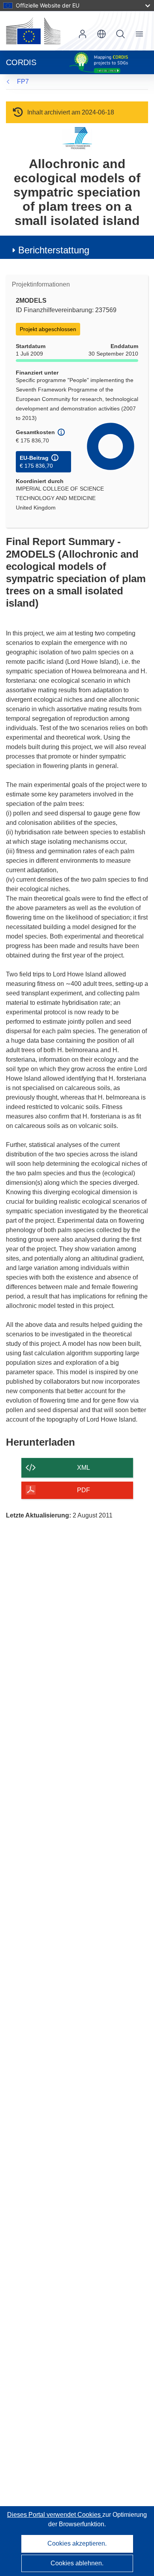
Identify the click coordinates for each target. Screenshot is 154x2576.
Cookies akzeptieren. (77, 2543)
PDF (84, 1490)
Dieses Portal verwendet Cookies (55, 2515)
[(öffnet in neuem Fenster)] (33, 31)
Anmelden (83, 34)
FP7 (23, 81)
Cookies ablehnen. (77, 2563)
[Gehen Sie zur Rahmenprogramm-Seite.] (77, 138)
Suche (120, 34)
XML (84, 1468)
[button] (101, 34)
